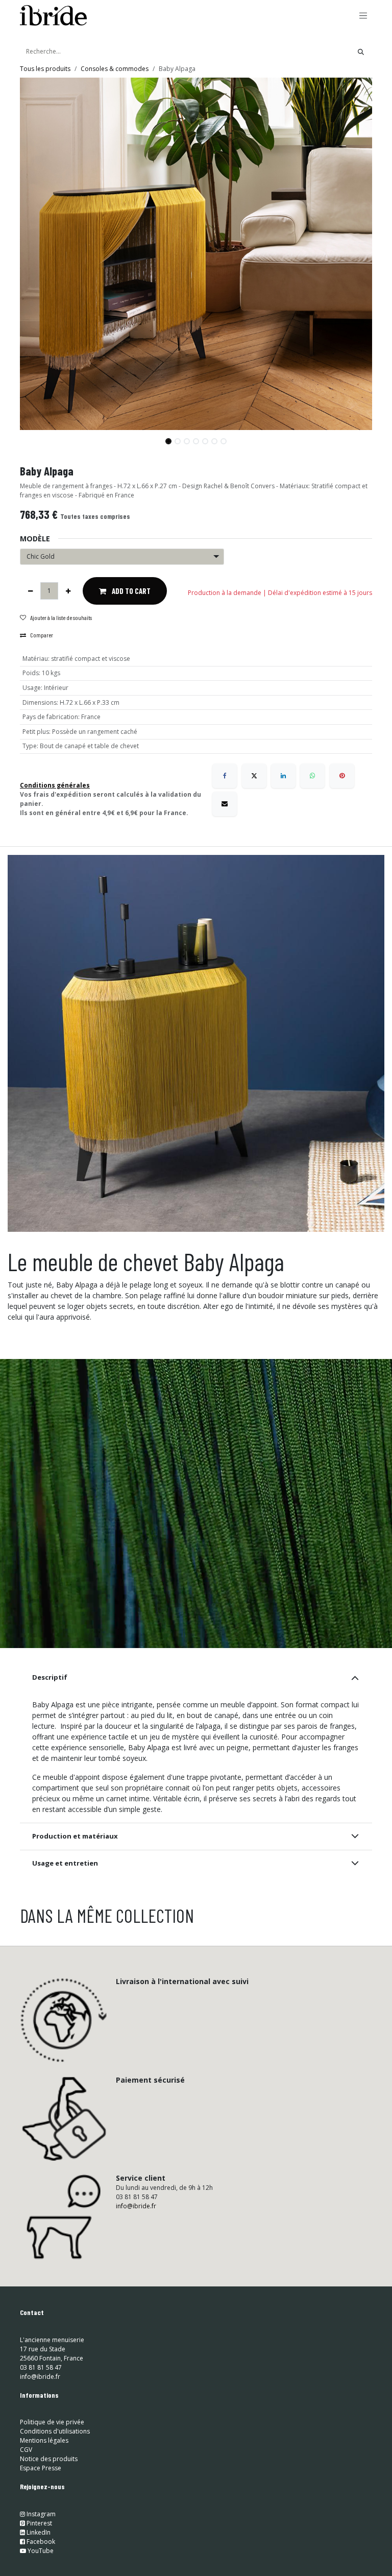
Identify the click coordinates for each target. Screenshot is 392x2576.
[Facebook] (225, 776)
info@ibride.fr (136, 2350)
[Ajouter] (68, 591)
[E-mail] (225, 804)
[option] (196, 1997)
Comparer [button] (42, 635)
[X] (254, 776)
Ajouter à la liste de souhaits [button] (61, 617)
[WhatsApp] (312, 776)
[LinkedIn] (283, 776)
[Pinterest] (342, 776)
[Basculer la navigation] (363, 15)
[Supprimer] (30, 591)
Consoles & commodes (115, 69)
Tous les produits (45, 69)
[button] (38, 437)
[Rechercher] (361, 52)
